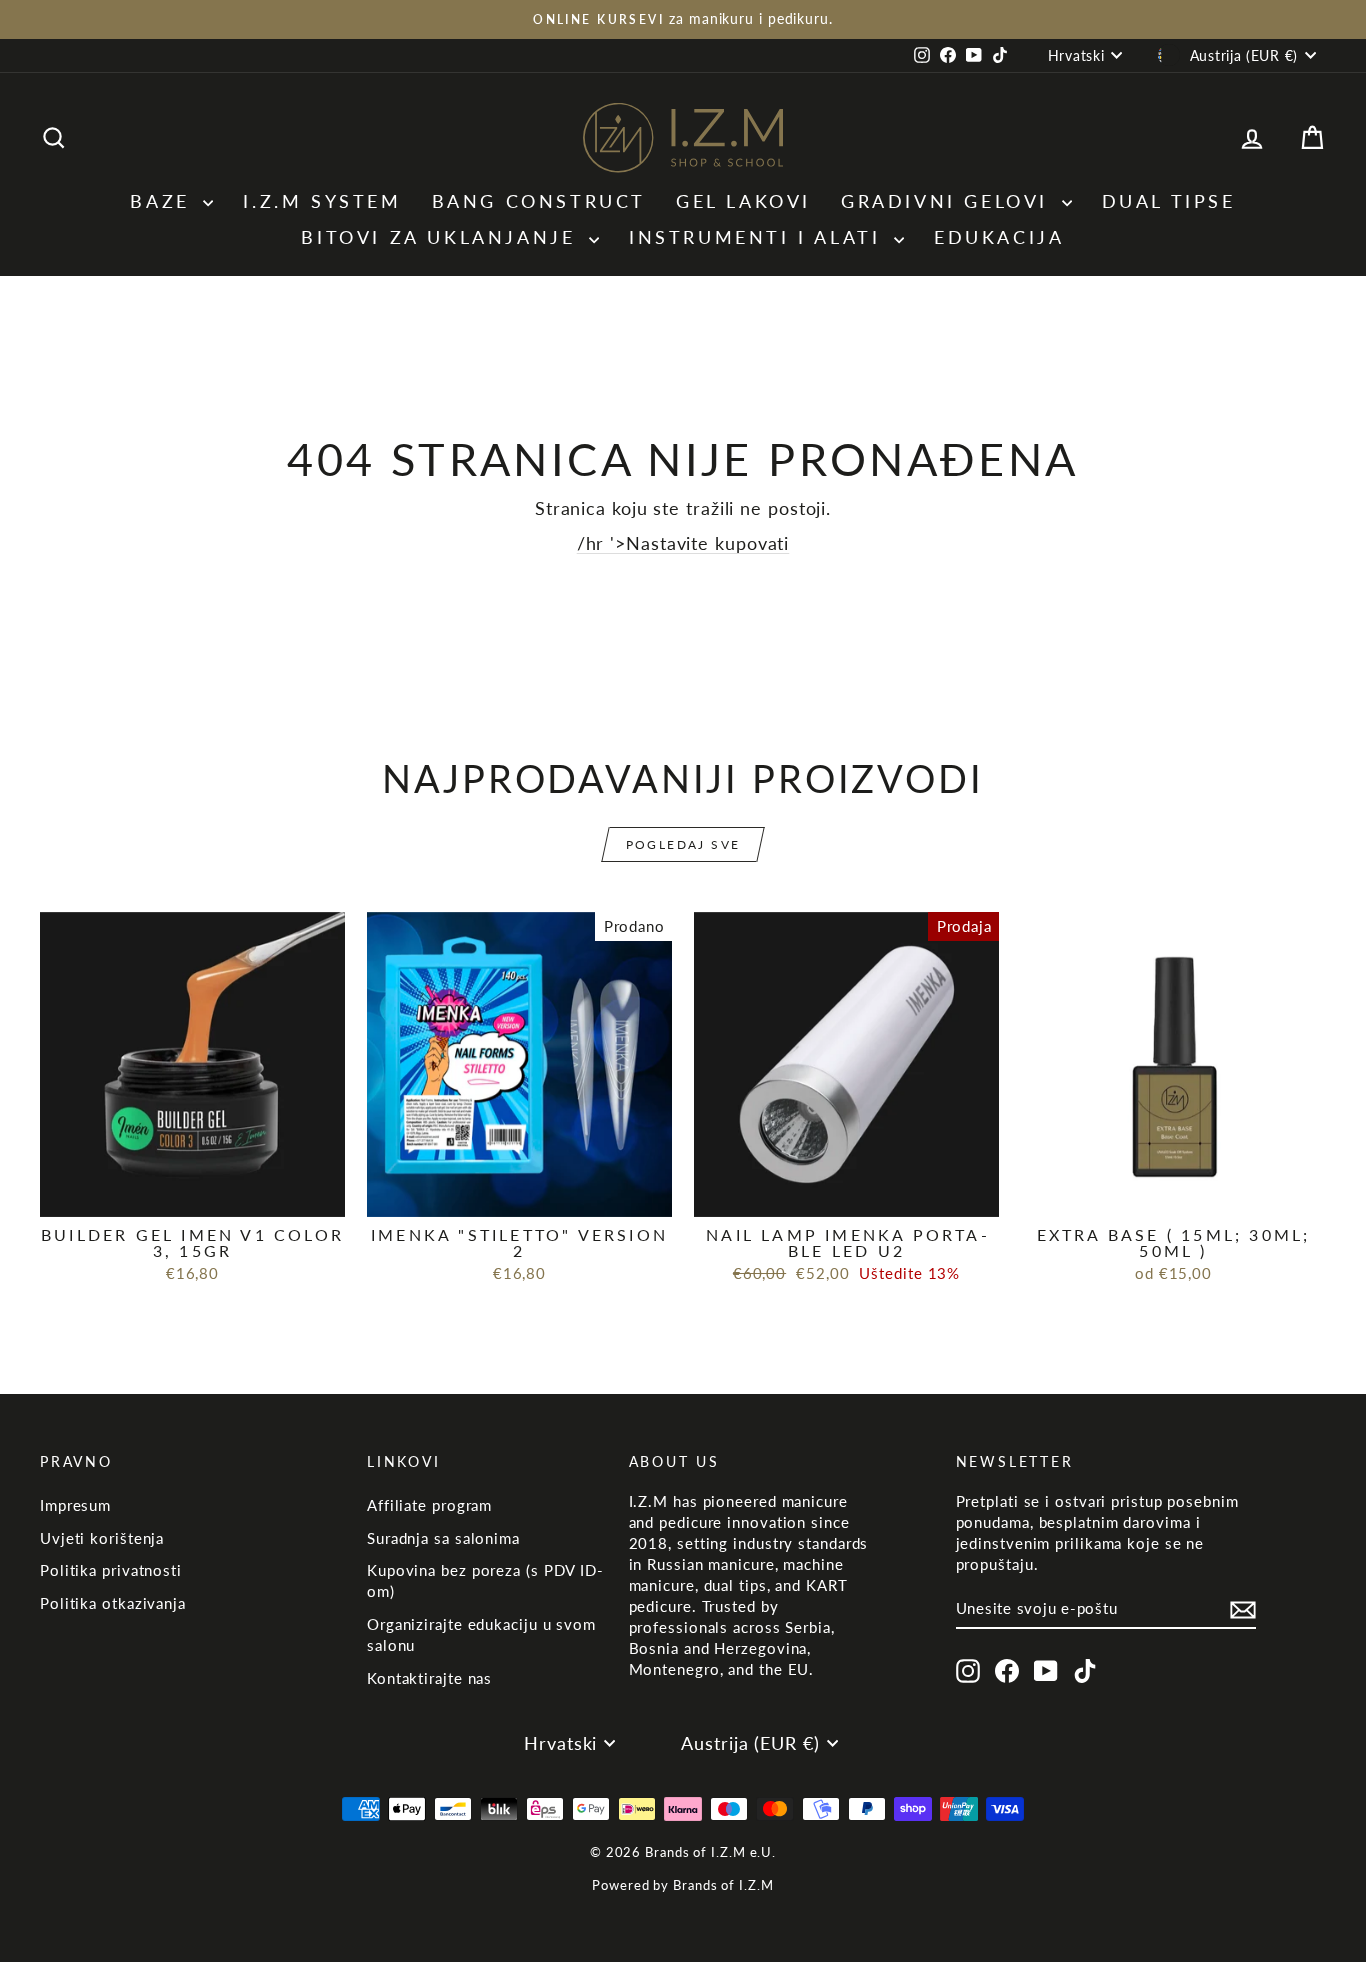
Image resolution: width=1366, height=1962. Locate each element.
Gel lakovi (743, 201)
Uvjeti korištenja (102, 1538)
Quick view (192, 1194)
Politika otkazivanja (113, 1603)
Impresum (75, 1505)
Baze (164, 201)
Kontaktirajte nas (429, 1678)
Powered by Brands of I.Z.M (682, 1885)
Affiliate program (429, 1505)
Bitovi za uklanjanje (442, 237)
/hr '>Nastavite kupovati (683, 543)
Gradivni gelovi (949, 201)
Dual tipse (1169, 201)
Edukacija (999, 237)
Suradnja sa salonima (443, 1538)
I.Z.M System (322, 201)
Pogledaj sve (683, 844)
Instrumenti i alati (759, 237)
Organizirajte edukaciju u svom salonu (481, 1634)
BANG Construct (539, 201)
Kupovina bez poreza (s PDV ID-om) (485, 1580)
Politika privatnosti (111, 1570)
